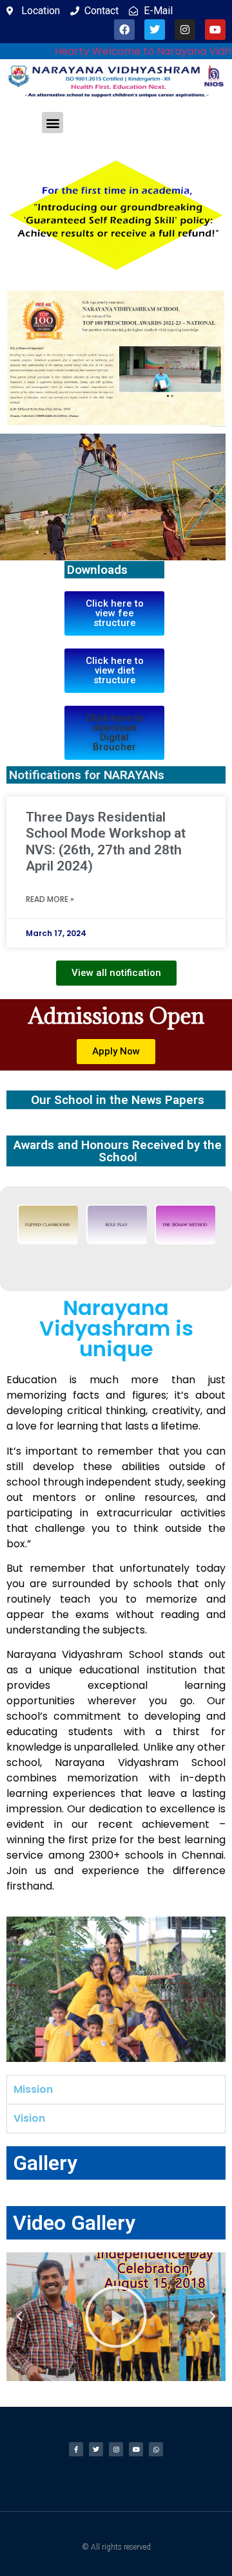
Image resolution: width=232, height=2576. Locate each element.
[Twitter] (155, 30)
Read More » (50, 899)
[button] (53, 123)
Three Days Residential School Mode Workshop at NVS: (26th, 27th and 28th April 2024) (106, 842)
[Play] (116, 2317)
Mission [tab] (33, 2089)
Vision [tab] (29, 2118)
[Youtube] (215, 30)
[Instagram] (185, 30)
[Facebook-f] (76, 2449)
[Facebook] (124, 30)
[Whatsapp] (156, 2449)
